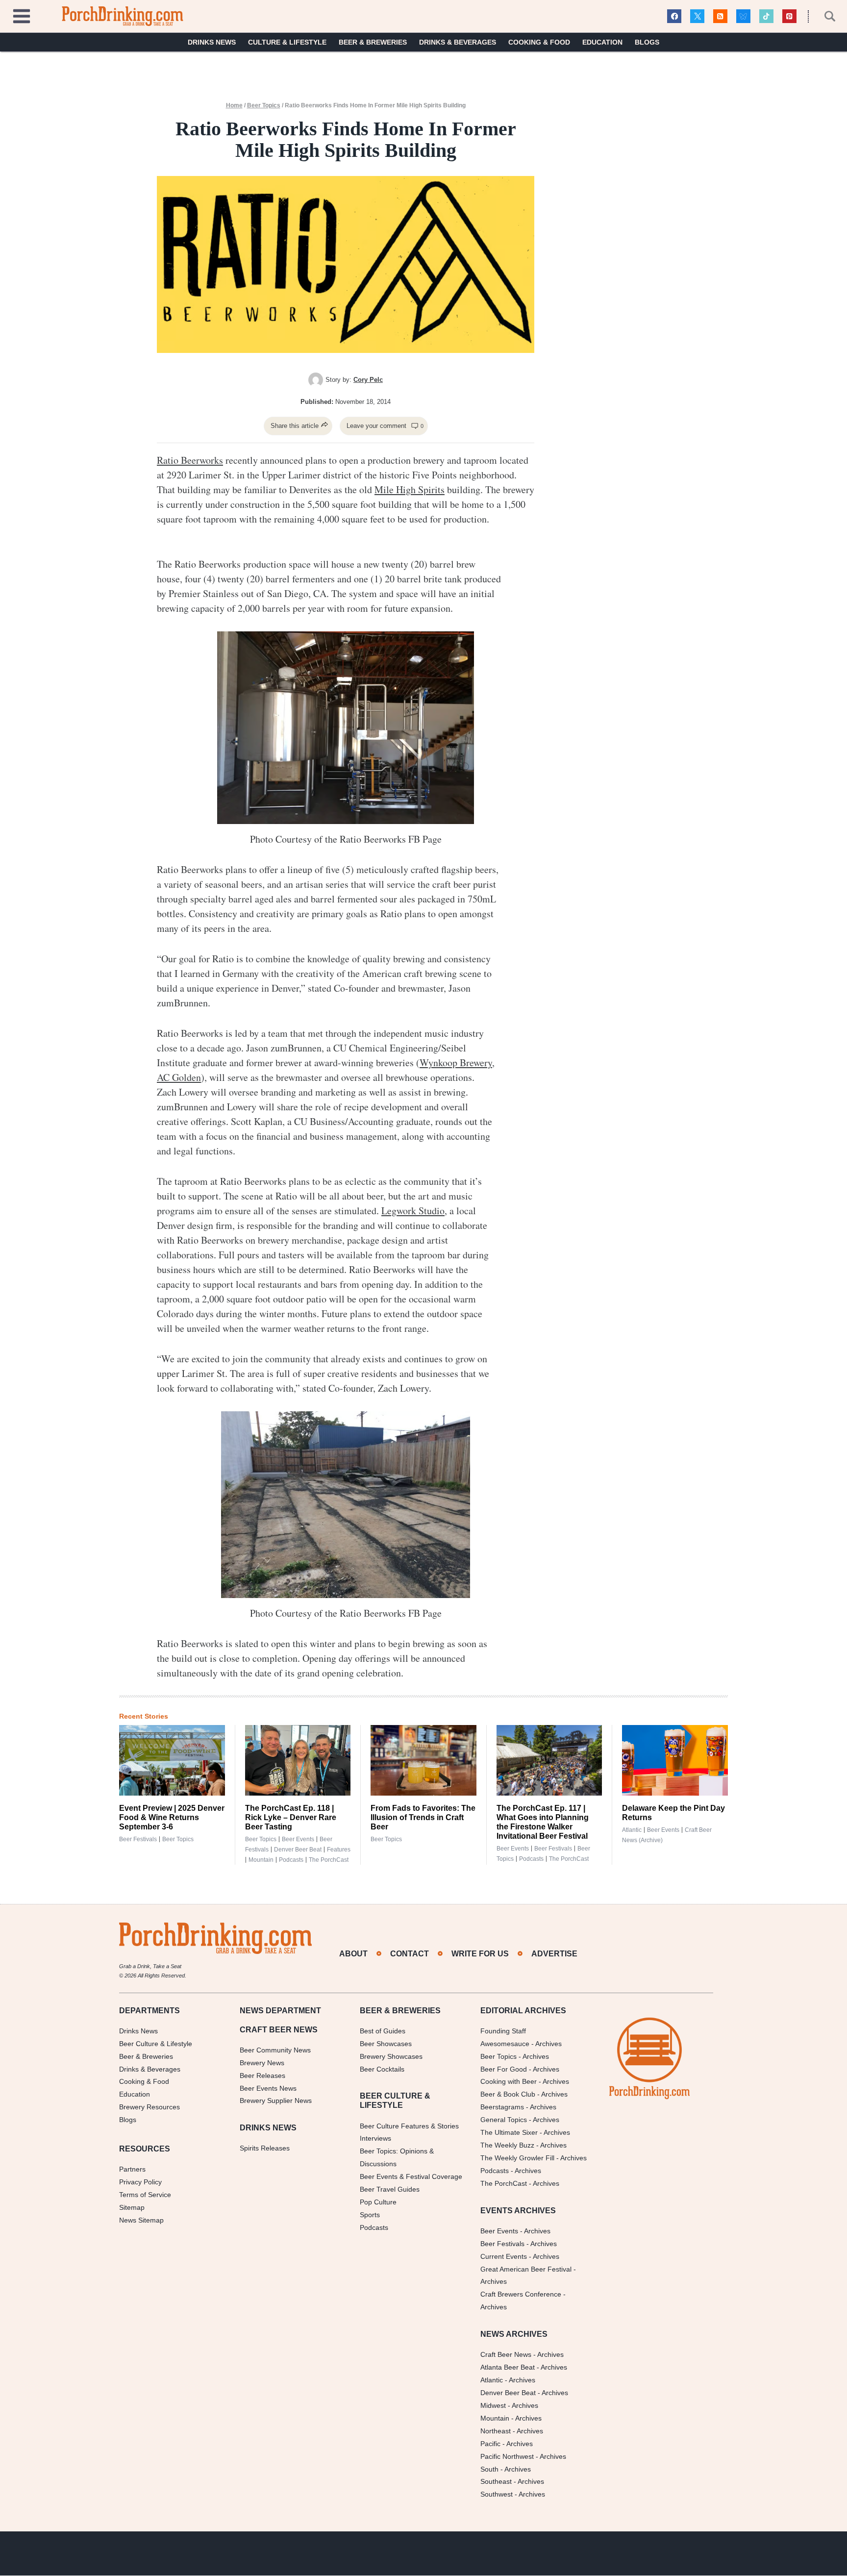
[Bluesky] (743, 16)
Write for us (480, 1954)
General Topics (504, 2120)
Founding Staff (503, 2031)
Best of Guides (383, 2031)
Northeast (496, 2431)
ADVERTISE (554, 1954)
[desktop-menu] (22, 15)
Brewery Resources (149, 2107)
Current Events (504, 2256)
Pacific (490, 2444)
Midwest (493, 2405)
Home (234, 105)
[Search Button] (824, 16)
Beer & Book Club (508, 2095)
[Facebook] (674, 16)
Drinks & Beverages (458, 42)
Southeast (496, 2482)
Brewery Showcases (391, 2056)
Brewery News (262, 2063)
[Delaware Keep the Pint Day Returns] (675, 1760)
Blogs (647, 42)
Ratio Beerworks (190, 460)
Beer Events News (268, 2088)
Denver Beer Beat (298, 1850)
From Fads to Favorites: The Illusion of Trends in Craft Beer (423, 1817)
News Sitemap (141, 2220)
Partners (132, 2169)
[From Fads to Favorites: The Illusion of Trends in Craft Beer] (423, 1760)
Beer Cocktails (382, 2069)
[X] (697, 16)
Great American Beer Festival (526, 2269)
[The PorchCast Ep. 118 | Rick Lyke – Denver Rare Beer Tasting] (298, 1760)
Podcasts (291, 1860)
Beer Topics (264, 105)
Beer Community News (275, 2050)
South (489, 2469)
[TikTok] (766, 16)
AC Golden (179, 1077)
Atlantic (632, 1830)
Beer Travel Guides (390, 2189)
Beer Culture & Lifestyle (156, 2044)
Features (339, 1850)
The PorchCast (329, 1860)
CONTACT (410, 1954)
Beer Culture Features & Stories (409, 2126)
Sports (370, 2215)
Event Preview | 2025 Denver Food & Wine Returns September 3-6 (172, 1817)
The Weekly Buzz (507, 2145)
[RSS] (720, 16)
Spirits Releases (265, 2149)
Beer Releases (262, 2076)
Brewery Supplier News (276, 2101)
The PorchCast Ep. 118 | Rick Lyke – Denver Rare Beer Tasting (291, 1817)
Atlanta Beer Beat (508, 2367)
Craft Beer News (506, 2355)
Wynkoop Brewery (456, 1063)
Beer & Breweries (373, 42)
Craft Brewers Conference (521, 2295)
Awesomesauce (505, 2044)
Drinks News (212, 42)
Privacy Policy (140, 2182)
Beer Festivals (138, 1839)
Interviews (375, 2139)
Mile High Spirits (410, 489)
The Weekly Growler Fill (517, 2158)
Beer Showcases (386, 2044)
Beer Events (298, 1839)
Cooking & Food (539, 42)
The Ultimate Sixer (509, 2132)
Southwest (497, 2495)
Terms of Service (145, 2195)
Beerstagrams (502, 2107)
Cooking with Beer (509, 2082)
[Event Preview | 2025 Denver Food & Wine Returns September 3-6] (172, 1760)
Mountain (261, 1860)
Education (602, 42)
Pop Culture (378, 2202)
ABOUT (353, 1954)
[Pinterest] (789, 16)
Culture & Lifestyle (287, 42)
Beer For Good (504, 2069)
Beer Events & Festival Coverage (411, 2176)
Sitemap (132, 2207)
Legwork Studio (413, 1211)
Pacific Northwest (507, 2456)
